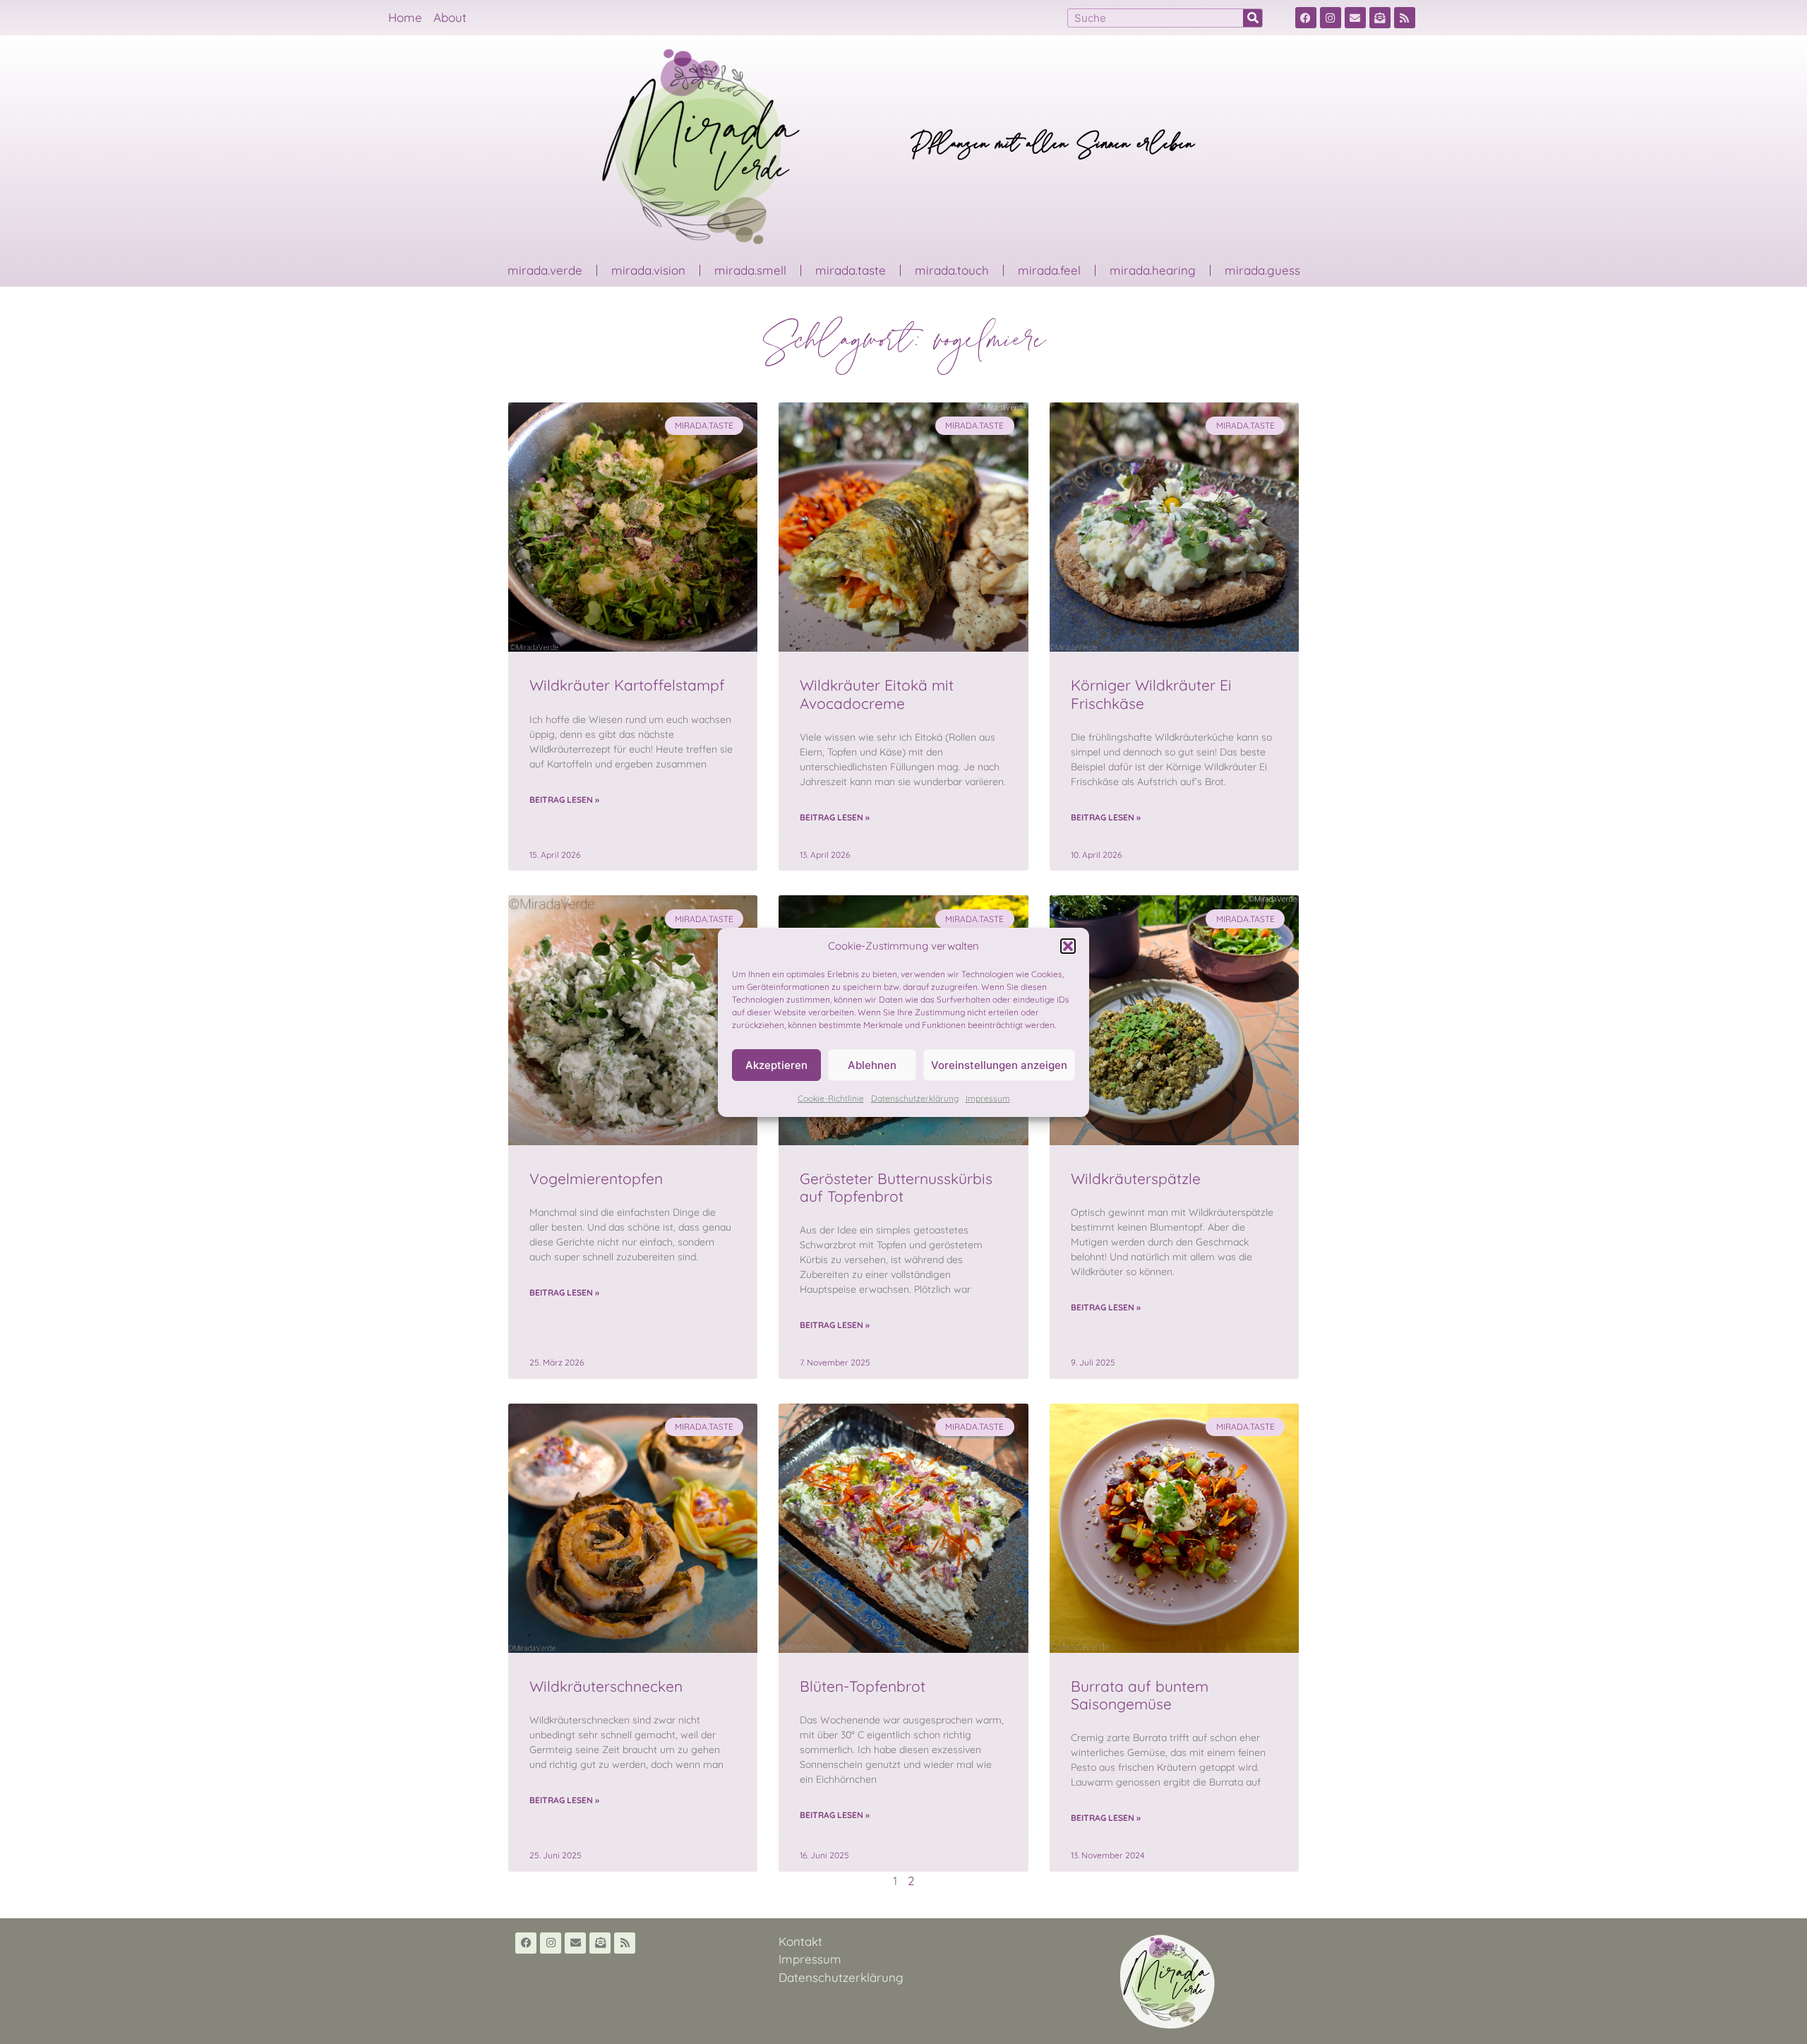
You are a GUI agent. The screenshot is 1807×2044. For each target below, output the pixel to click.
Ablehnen (872, 1065)
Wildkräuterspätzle (1136, 1178)
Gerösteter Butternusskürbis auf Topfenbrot (896, 1187)
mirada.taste (851, 270)
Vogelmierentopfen (596, 1178)
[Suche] (1253, 18)
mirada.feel (1049, 270)
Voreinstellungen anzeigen (999, 1065)
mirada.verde (545, 270)
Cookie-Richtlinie (831, 1098)
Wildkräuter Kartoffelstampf (627, 685)
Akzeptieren (776, 1065)
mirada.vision (648, 270)
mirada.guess (1262, 270)
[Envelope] (1355, 18)
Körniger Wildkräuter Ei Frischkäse (1151, 694)
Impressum (988, 1098)
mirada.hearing (1153, 270)
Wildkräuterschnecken (606, 1686)
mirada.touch (952, 270)
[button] (1068, 946)
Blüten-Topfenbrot (863, 1686)
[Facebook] (1306, 18)
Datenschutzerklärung (915, 1098)
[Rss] (1405, 18)
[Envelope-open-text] (1380, 18)
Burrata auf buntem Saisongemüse (1140, 1695)
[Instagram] (1331, 18)
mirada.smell (750, 270)
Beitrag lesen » (564, 800)
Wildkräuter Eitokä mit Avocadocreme (877, 694)
